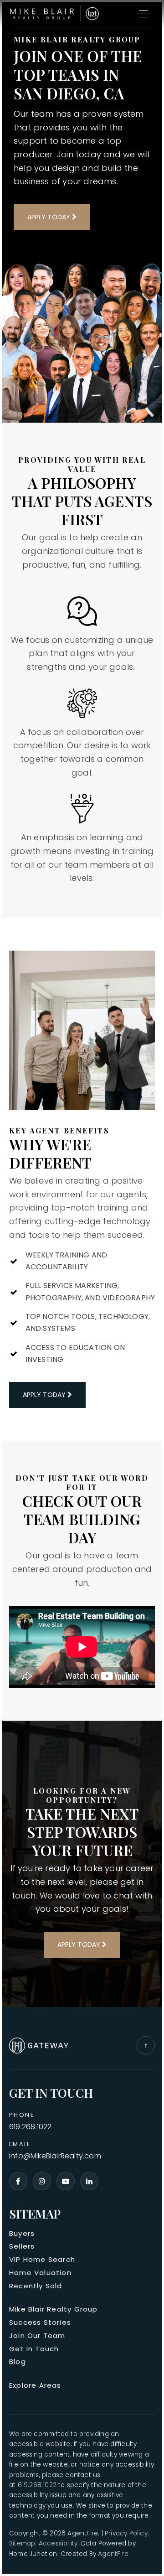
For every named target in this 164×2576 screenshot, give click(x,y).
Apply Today (50, 217)
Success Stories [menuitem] (40, 2322)
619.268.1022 (30, 2127)
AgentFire (113, 2554)
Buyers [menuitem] (22, 2233)
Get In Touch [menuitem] (34, 2349)
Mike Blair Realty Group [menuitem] (54, 2309)
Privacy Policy (126, 2533)
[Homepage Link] (55, 13)
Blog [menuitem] (18, 2361)
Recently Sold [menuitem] (36, 2286)
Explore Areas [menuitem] (35, 2385)
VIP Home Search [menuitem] (42, 2259)
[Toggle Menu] (143, 14)
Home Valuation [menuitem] (40, 2273)
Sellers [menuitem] (22, 2246)
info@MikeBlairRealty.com (55, 2156)
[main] (82, 1005)
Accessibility (58, 2543)
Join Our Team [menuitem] (37, 2335)
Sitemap (22, 2543)
